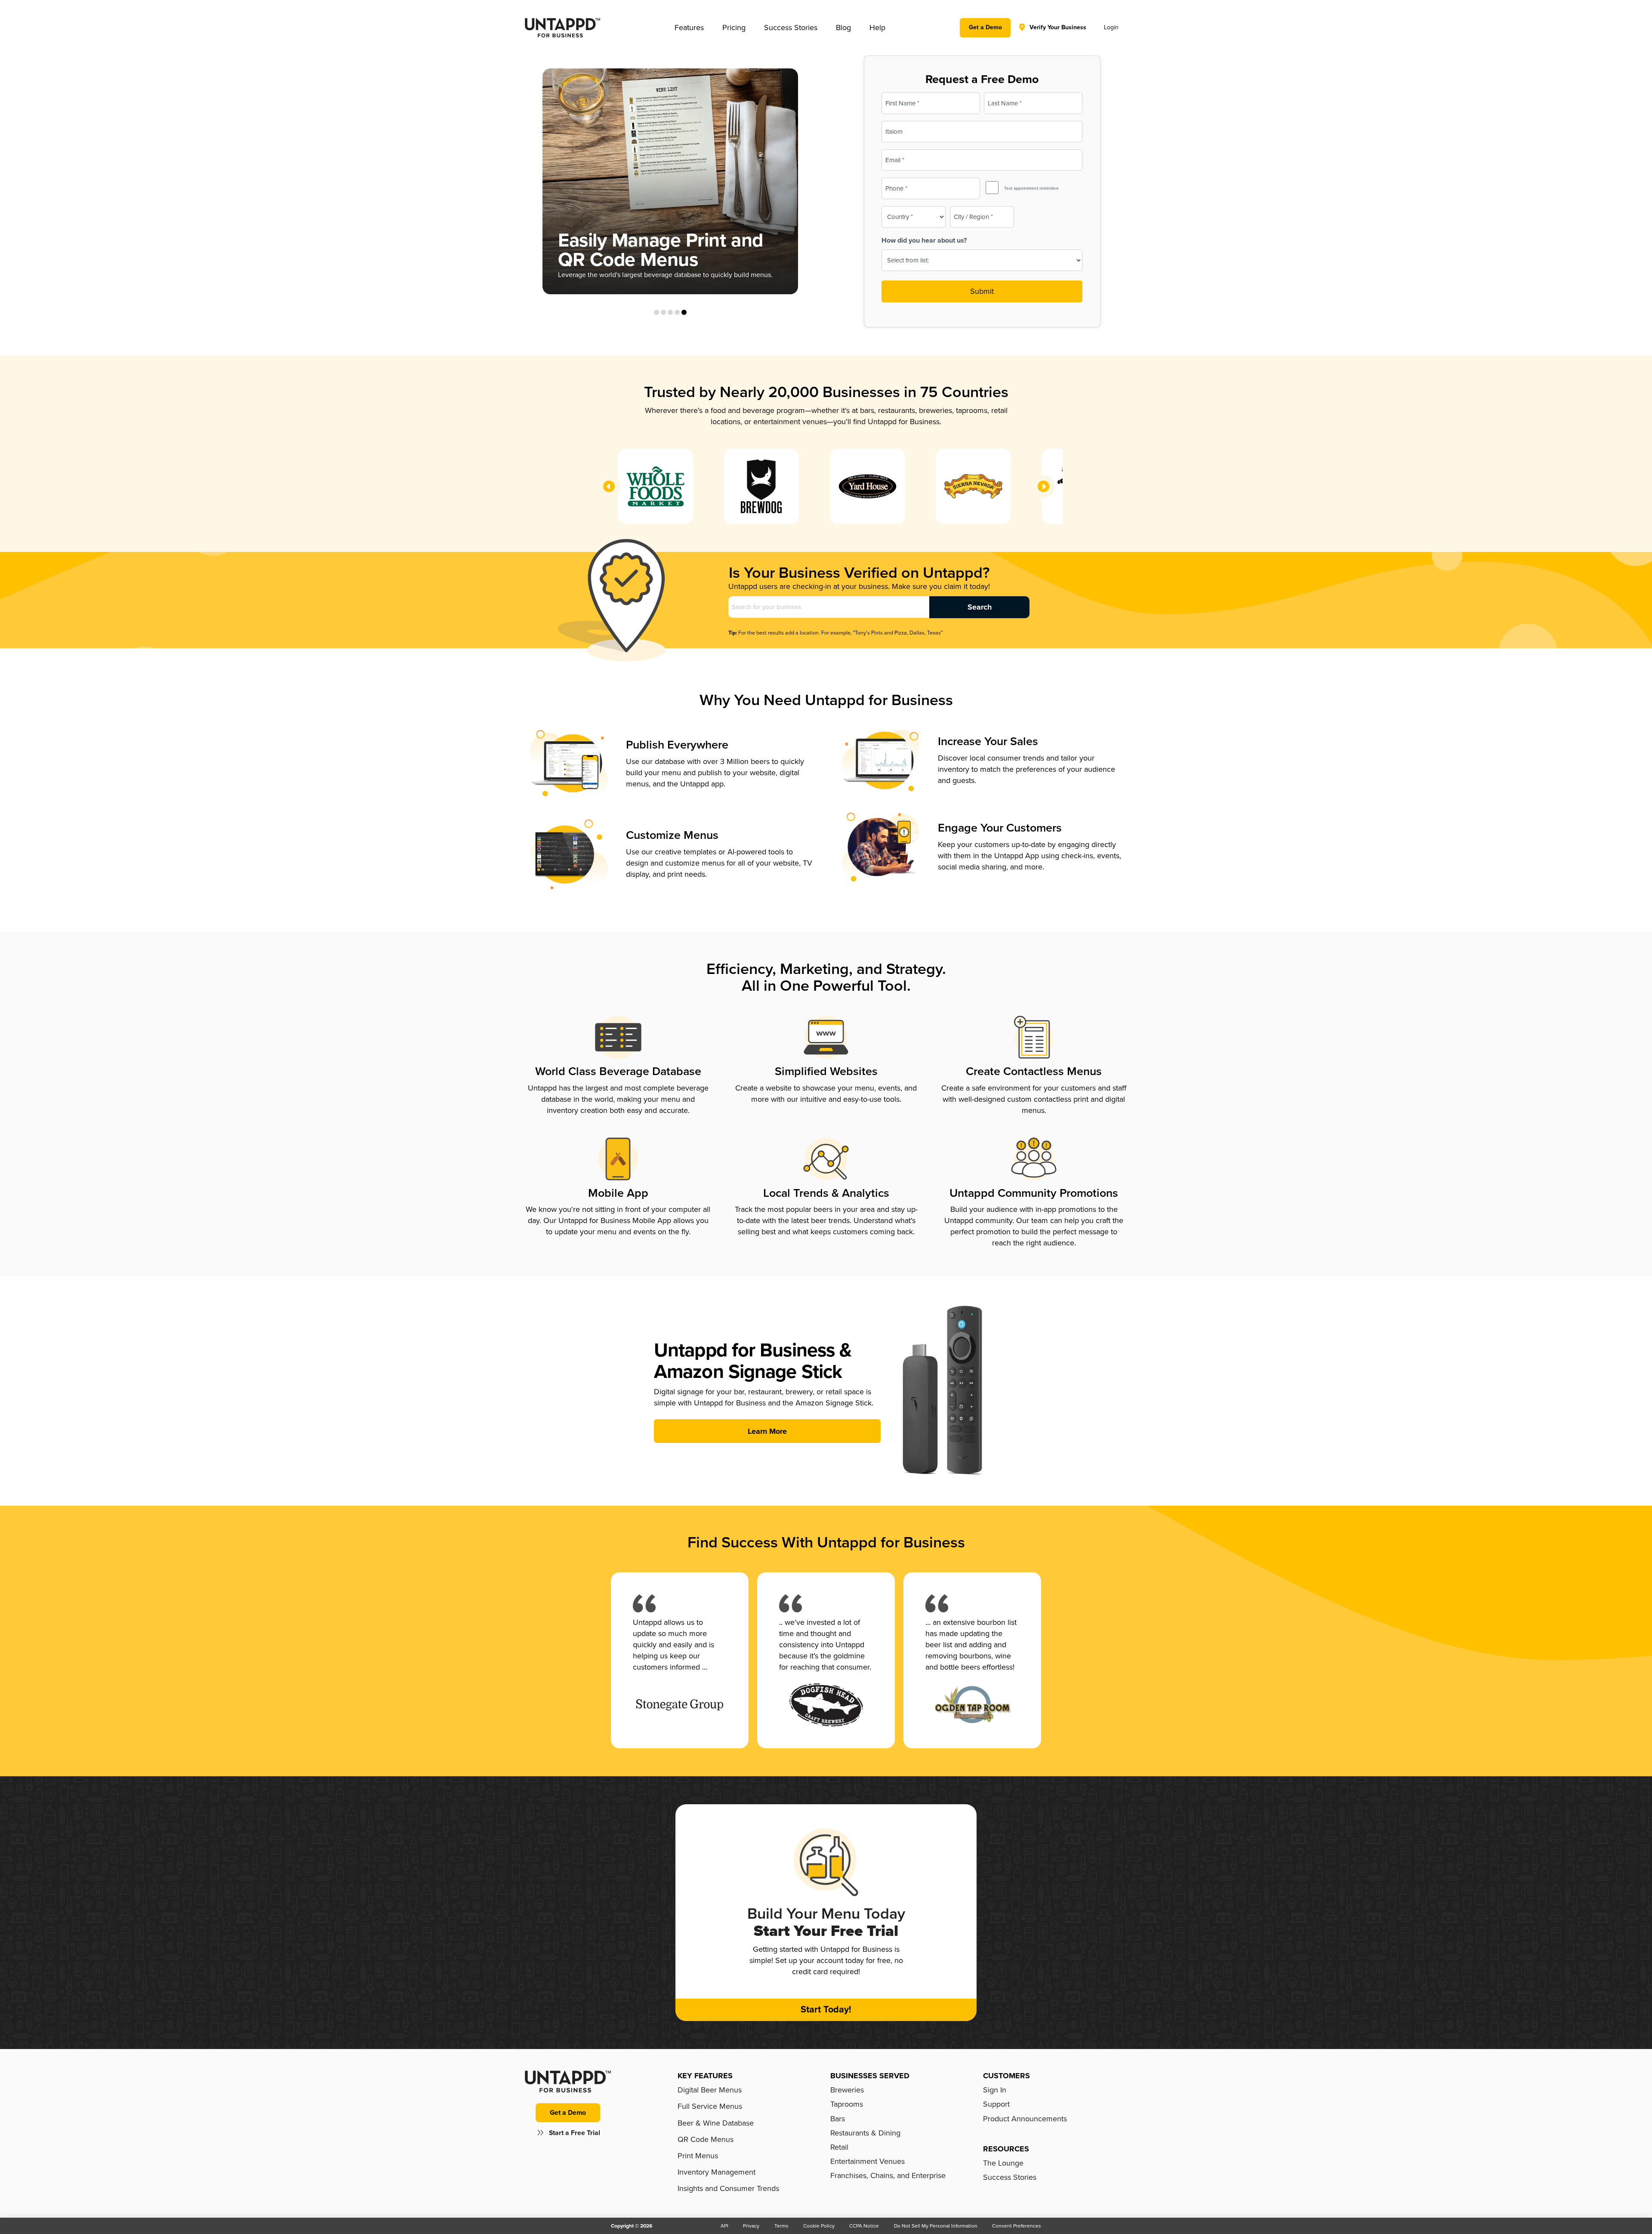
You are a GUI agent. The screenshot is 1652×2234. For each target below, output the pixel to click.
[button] (689, 28)
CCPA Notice (864, 2226)
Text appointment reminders (1031, 188)
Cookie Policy (819, 2226)
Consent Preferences (1017, 2226)
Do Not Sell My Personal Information (936, 2226)
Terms (781, 2226)
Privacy (751, 2226)
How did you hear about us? (924, 240)
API (724, 2226)
